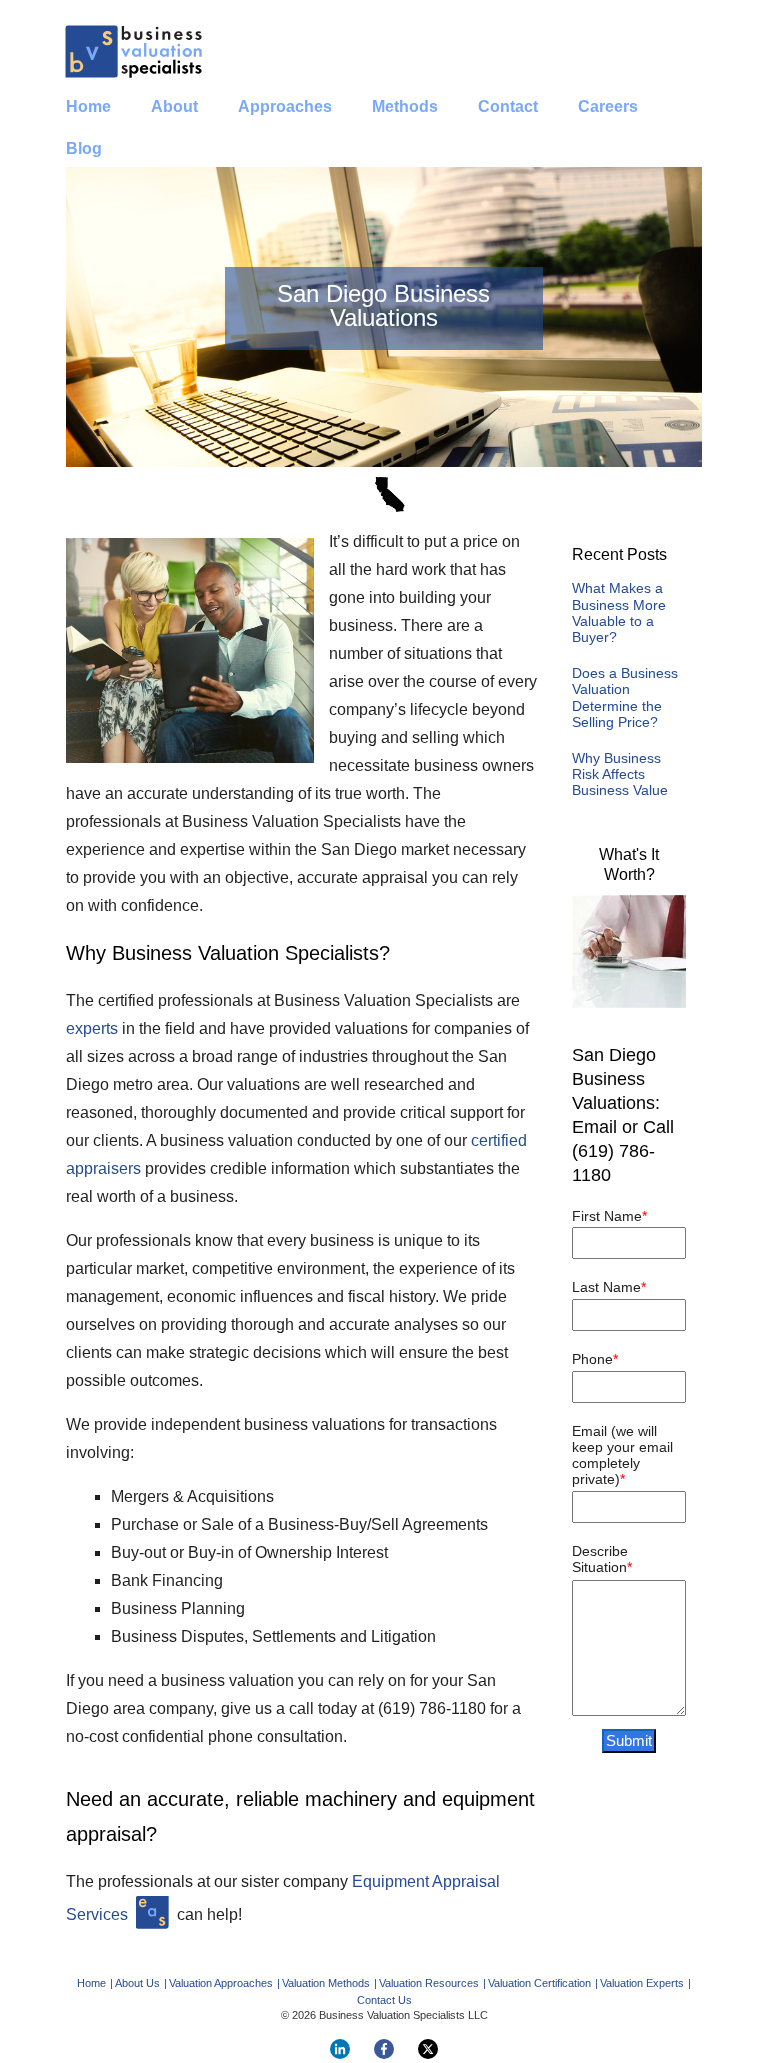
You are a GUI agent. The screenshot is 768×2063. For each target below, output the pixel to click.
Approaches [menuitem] (285, 106)
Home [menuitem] (88, 106)
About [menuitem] (174, 106)
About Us (137, 1983)
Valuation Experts (642, 1983)
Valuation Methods (326, 1983)
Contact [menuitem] (508, 106)
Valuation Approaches (221, 1983)
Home (91, 1983)
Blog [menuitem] (84, 148)
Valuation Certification (539, 1983)
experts (92, 1028)
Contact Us (384, 2000)
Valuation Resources (429, 1983)
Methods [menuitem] (405, 106)
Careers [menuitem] (608, 106)
